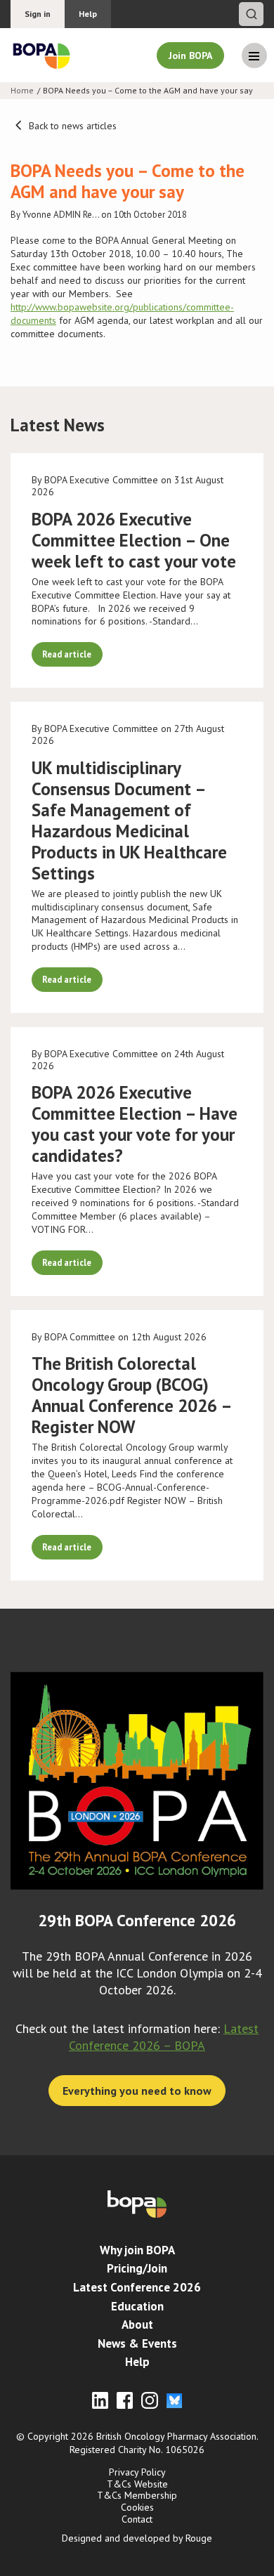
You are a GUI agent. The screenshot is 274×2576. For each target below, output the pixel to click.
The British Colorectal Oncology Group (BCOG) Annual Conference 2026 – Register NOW (131, 1395)
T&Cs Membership (137, 2495)
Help (88, 14)
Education (137, 2306)
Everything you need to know (137, 2091)
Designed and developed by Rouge (137, 2538)
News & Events (137, 2343)
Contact (137, 2519)
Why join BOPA (137, 2250)
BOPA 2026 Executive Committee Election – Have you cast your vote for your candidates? (135, 1124)
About (137, 2325)
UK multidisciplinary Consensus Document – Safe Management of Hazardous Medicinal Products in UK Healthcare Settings (129, 820)
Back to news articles (71, 126)
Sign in (38, 14)
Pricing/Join (137, 2268)
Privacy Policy (137, 2472)
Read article (67, 654)
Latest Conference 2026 (137, 2287)
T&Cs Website (137, 2484)
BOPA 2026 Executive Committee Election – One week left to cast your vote (134, 540)
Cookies (137, 2507)
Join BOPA (190, 55)
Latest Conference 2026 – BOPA (164, 2037)
